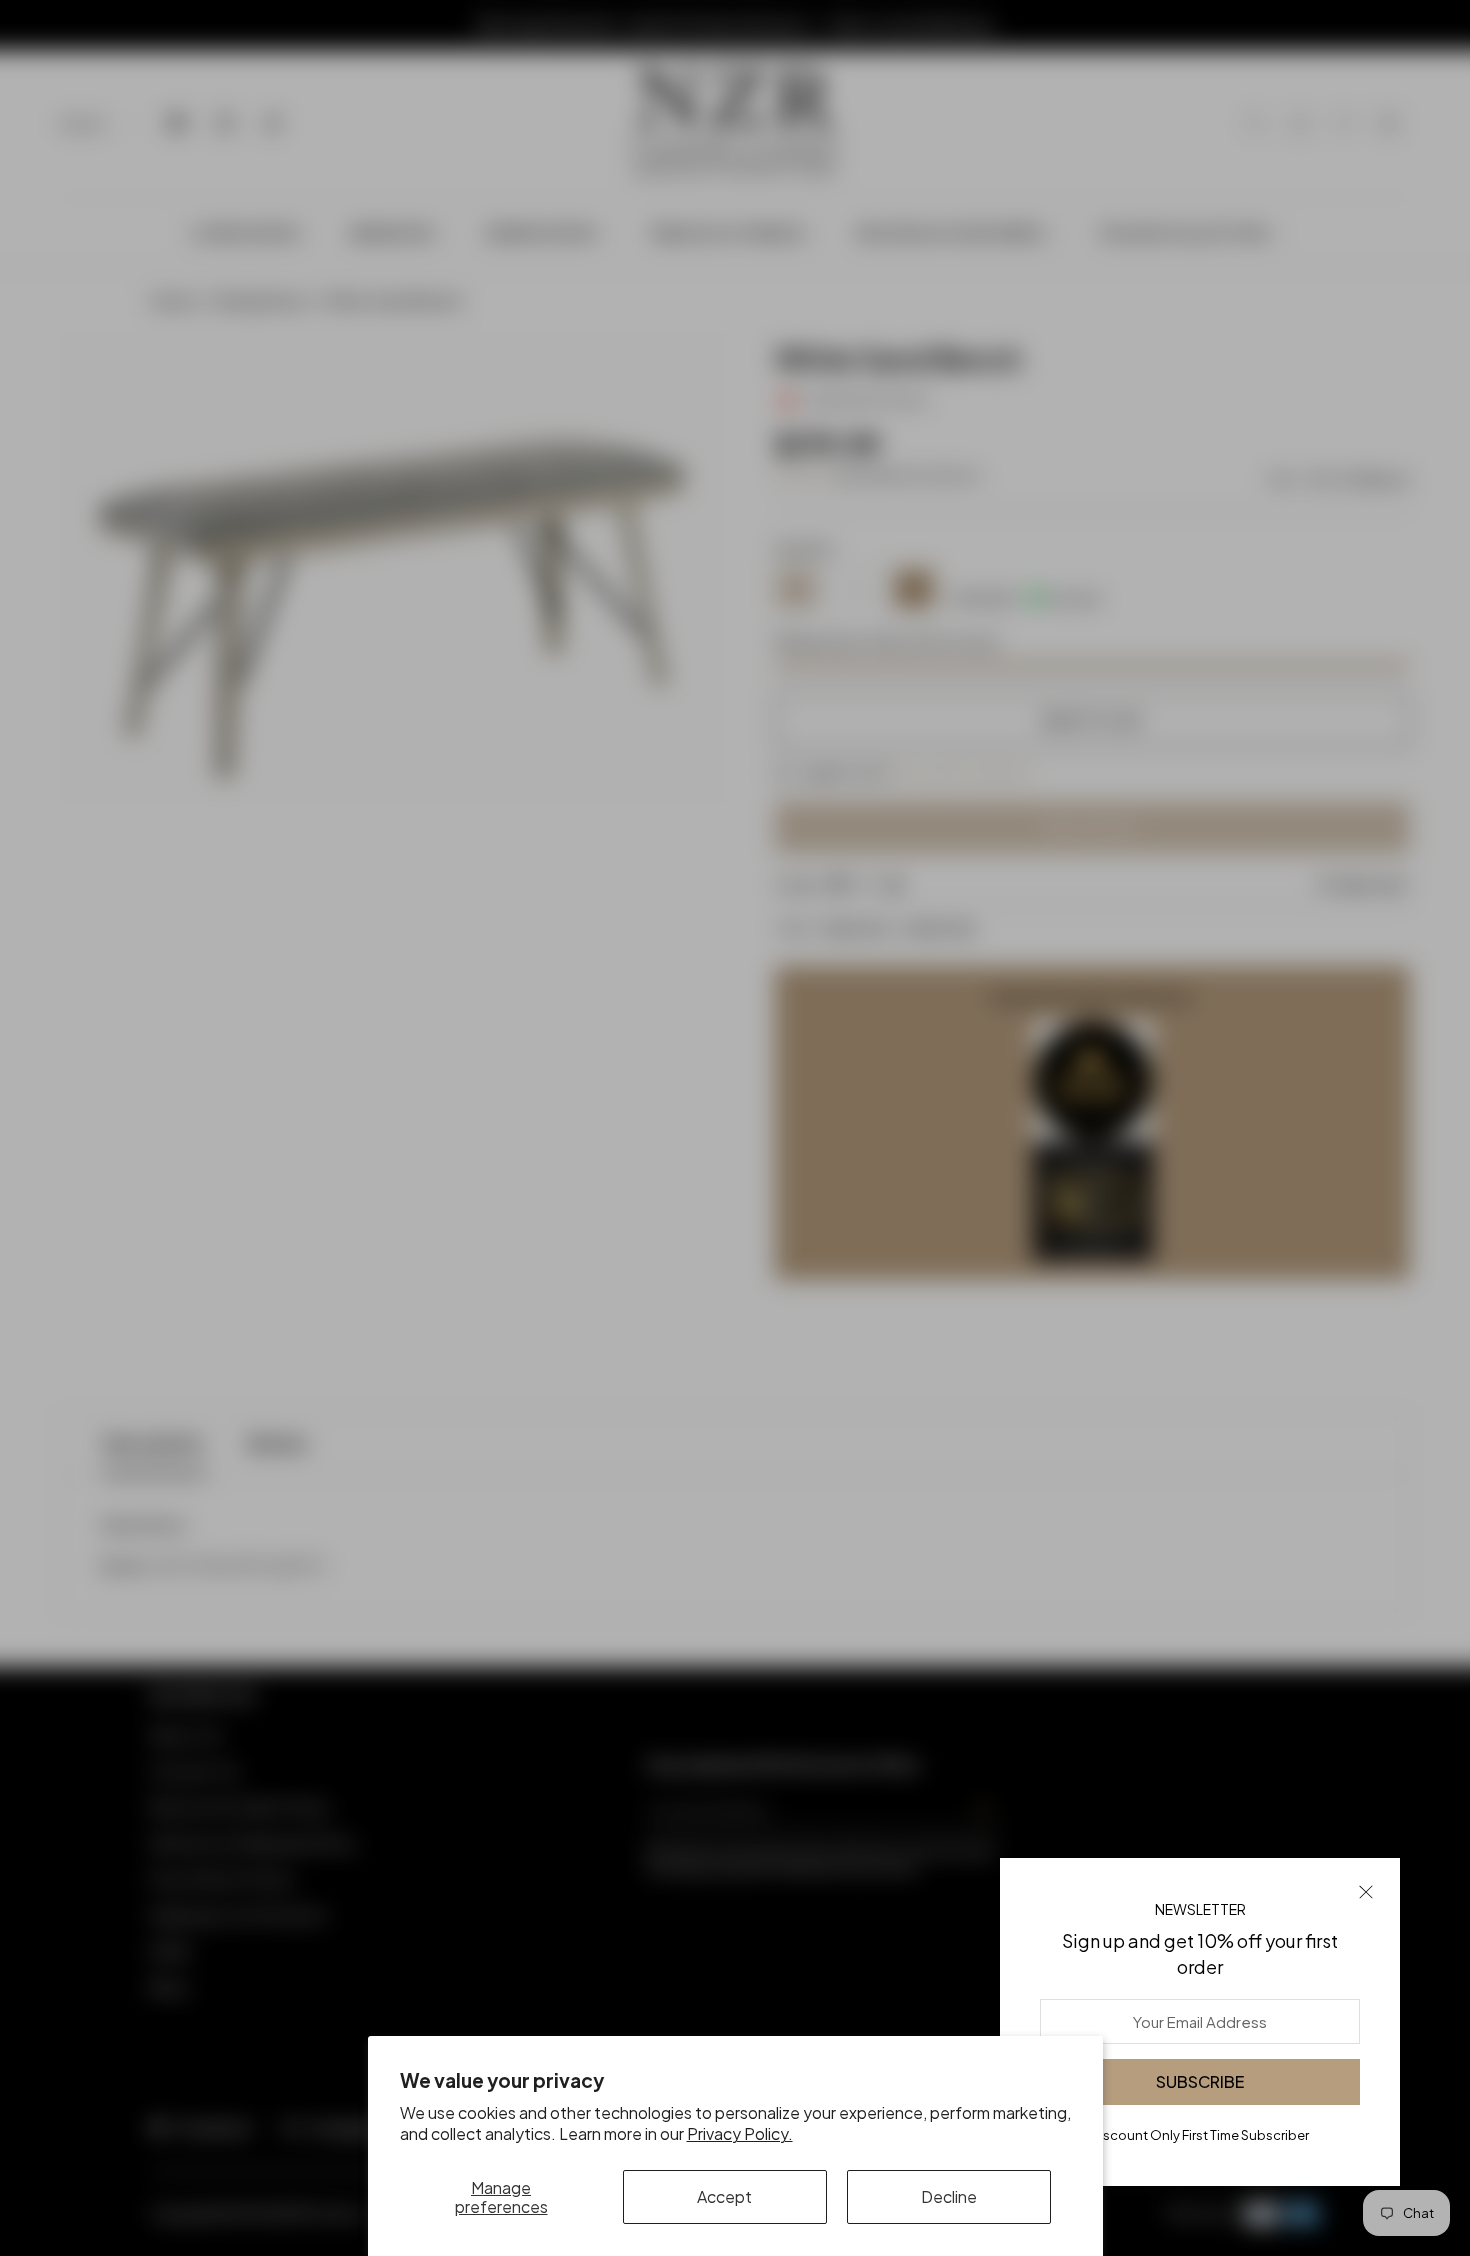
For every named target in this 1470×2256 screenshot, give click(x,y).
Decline (949, 2196)
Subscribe (1200, 2081)
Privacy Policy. (740, 2133)
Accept (724, 2196)
